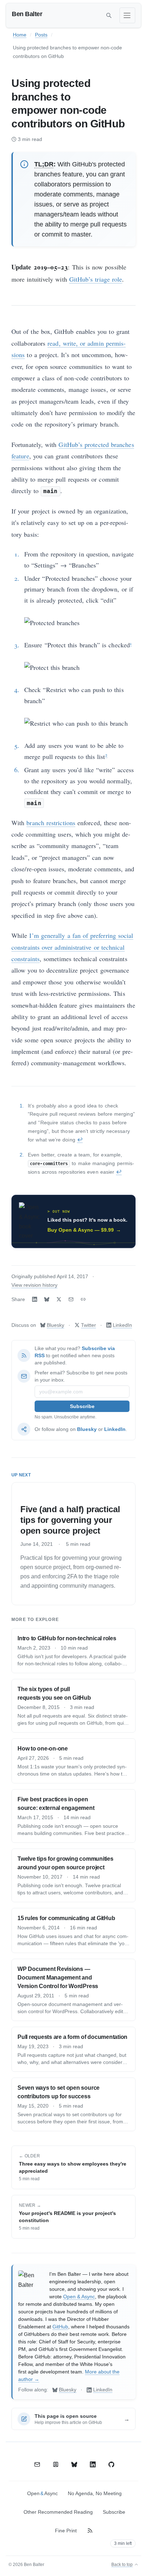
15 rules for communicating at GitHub (66, 1918)
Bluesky (55, 1325)
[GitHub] (111, 2464)
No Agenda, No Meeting (95, 2493)
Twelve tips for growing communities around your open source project (65, 1863)
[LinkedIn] (93, 2464)
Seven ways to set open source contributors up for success (59, 2092)
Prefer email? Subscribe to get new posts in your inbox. (81, 1376)
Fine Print (66, 2531)
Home (20, 35)
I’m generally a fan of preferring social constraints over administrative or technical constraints (72, 947)
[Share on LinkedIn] (35, 1299)
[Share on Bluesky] (47, 1299)
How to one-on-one (43, 1749)
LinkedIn (122, 1325)
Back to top (122, 2565)
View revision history (34, 1285)
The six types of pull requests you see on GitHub (54, 1693)
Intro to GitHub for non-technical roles (67, 1638)
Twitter (88, 1325)
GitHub (60, 2327)
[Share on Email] (71, 1299)
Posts (41, 35)
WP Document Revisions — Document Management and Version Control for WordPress (58, 1978)
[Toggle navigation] (127, 15)
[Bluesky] (74, 2464)
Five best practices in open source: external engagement (56, 1804)
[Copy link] (83, 1299)
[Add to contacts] (56, 2464)
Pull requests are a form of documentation (72, 2037)
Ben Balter (27, 14)
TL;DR (44, 164)
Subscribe (114, 2512)
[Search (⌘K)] (109, 15)
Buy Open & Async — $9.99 (84, 1230)
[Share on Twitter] (59, 1299)
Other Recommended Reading (58, 2512)
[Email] (37, 2464)
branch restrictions (51, 823)
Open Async (42, 2493)
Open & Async (79, 2297)
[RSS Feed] (90, 2531)
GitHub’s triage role (96, 279)
